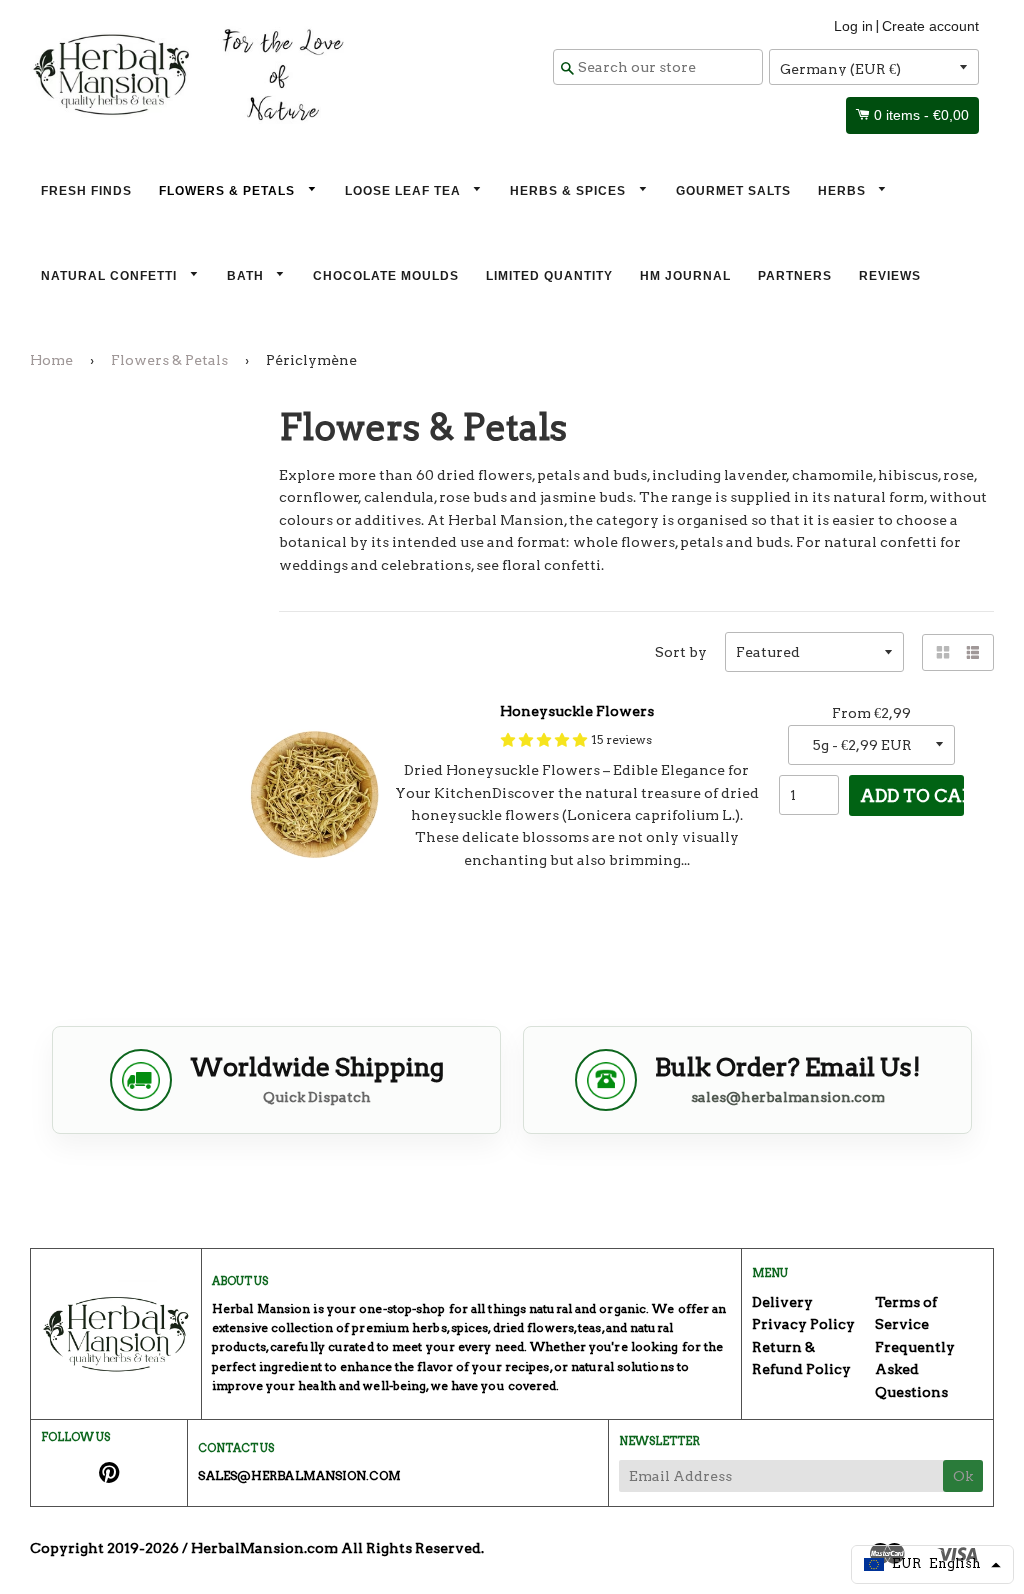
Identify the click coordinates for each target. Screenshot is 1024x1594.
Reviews (890, 276)
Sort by (681, 652)
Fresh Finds (86, 191)
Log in (853, 26)
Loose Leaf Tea (405, 191)
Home (51, 360)
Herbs (844, 191)
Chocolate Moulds (386, 276)
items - (921, 115)
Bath (247, 276)
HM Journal (685, 276)
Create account (930, 26)
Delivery (782, 1302)
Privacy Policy (803, 1324)
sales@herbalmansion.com (788, 1097)
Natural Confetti (111, 276)
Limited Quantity (549, 276)
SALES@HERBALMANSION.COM (299, 1475)
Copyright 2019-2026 (104, 1548)
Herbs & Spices (570, 191)
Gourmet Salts (733, 191)
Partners (795, 276)
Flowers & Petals (229, 191)
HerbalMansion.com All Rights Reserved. (337, 1548)
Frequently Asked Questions (915, 1369)
